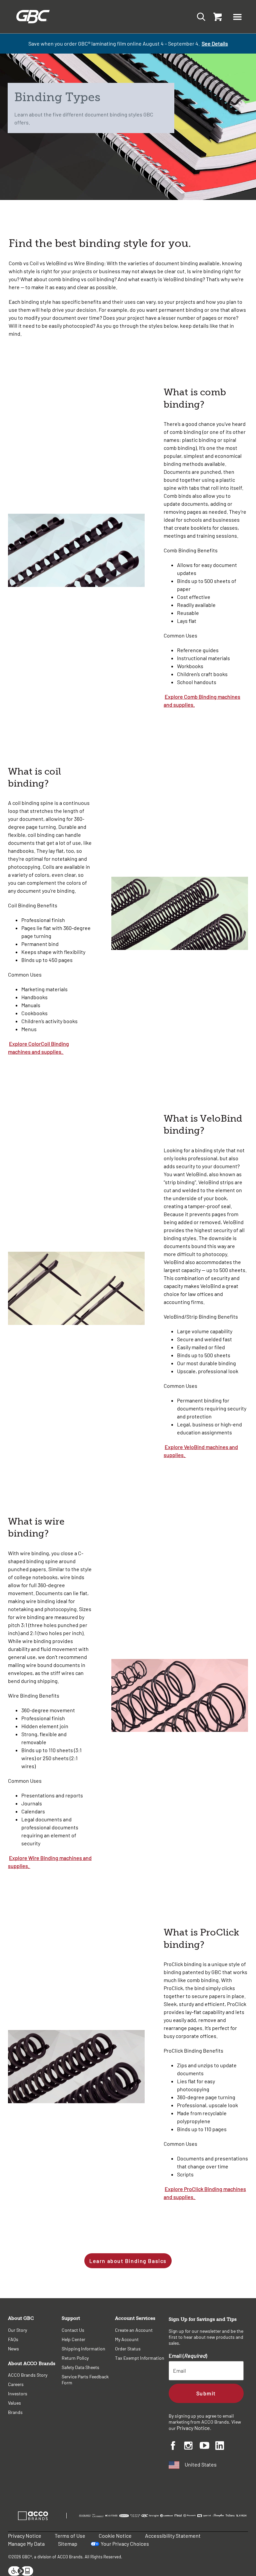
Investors (18, 2393)
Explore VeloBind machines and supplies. (201, 1451)
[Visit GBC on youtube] (207, 2446)
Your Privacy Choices (125, 2544)
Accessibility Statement (173, 2536)
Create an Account (134, 2330)
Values (14, 2403)
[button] (237, 17)
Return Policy (75, 2358)
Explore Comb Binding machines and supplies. (202, 701)
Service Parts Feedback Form (85, 2380)
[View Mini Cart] (216, 17)
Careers (16, 2384)
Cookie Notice (115, 2536)
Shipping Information (83, 2349)
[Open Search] (199, 16)
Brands (15, 2412)
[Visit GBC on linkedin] (223, 2447)
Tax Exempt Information (140, 2358)
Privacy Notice (193, 2428)
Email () (188, 2356)
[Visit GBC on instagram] (192, 2447)
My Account (127, 2339)
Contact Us (73, 2330)
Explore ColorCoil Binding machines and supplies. (38, 1048)
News (13, 2349)
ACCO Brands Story (28, 2375)
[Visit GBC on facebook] (176, 2447)
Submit (206, 2393)
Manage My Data (26, 2544)
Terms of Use (70, 2536)
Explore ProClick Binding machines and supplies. (205, 2193)
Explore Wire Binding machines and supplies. (50, 1862)
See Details (215, 43)
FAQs (13, 2339)
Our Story (17, 2330)
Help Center (73, 2339)
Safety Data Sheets (80, 2367)
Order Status (128, 2349)
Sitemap (68, 2544)
